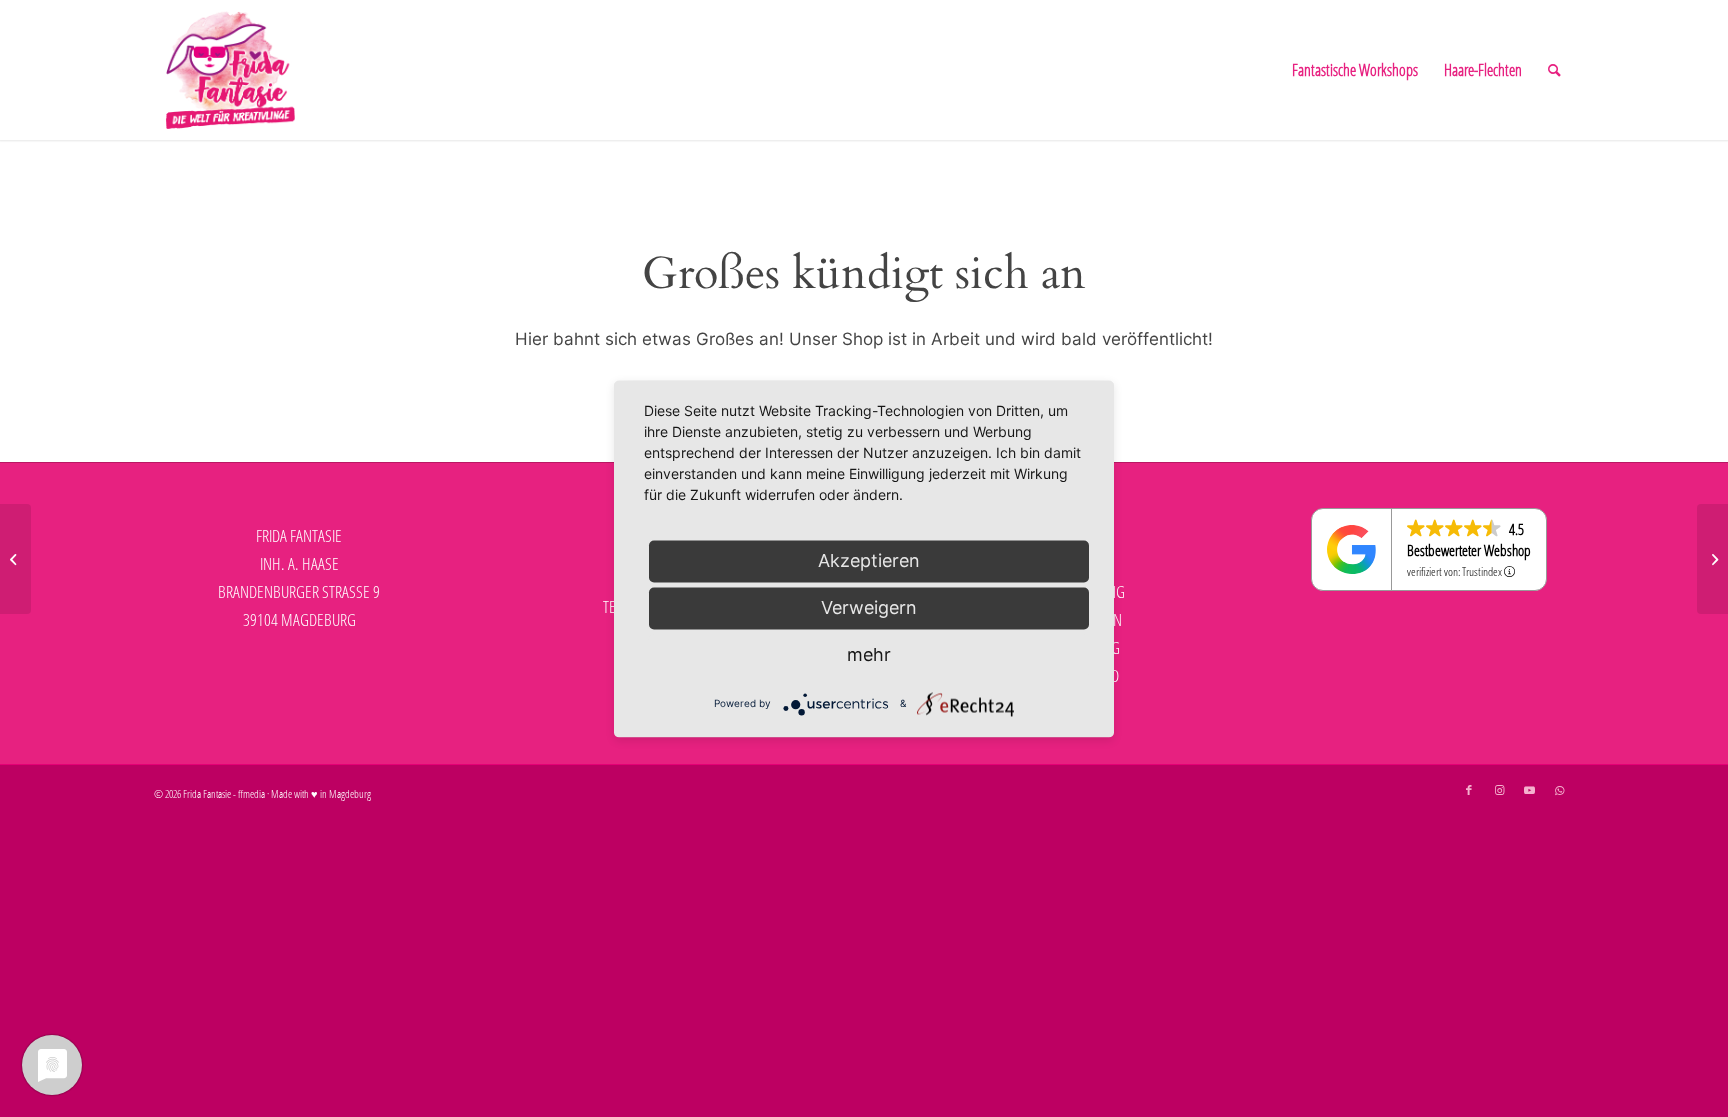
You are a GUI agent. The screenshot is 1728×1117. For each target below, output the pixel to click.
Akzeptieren (869, 560)
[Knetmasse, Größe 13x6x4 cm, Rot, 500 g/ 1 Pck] (1712, 559)
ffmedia (251, 793)
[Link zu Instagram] (1499, 790)
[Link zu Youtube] (1529, 790)
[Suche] (1554, 70)
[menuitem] (1355, 70)
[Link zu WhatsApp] (1559, 790)
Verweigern (869, 607)
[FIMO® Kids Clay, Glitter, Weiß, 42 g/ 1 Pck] (15, 559)
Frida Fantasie (207, 793)
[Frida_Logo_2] (231, 70)
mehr (869, 654)
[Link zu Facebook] (1469, 790)
